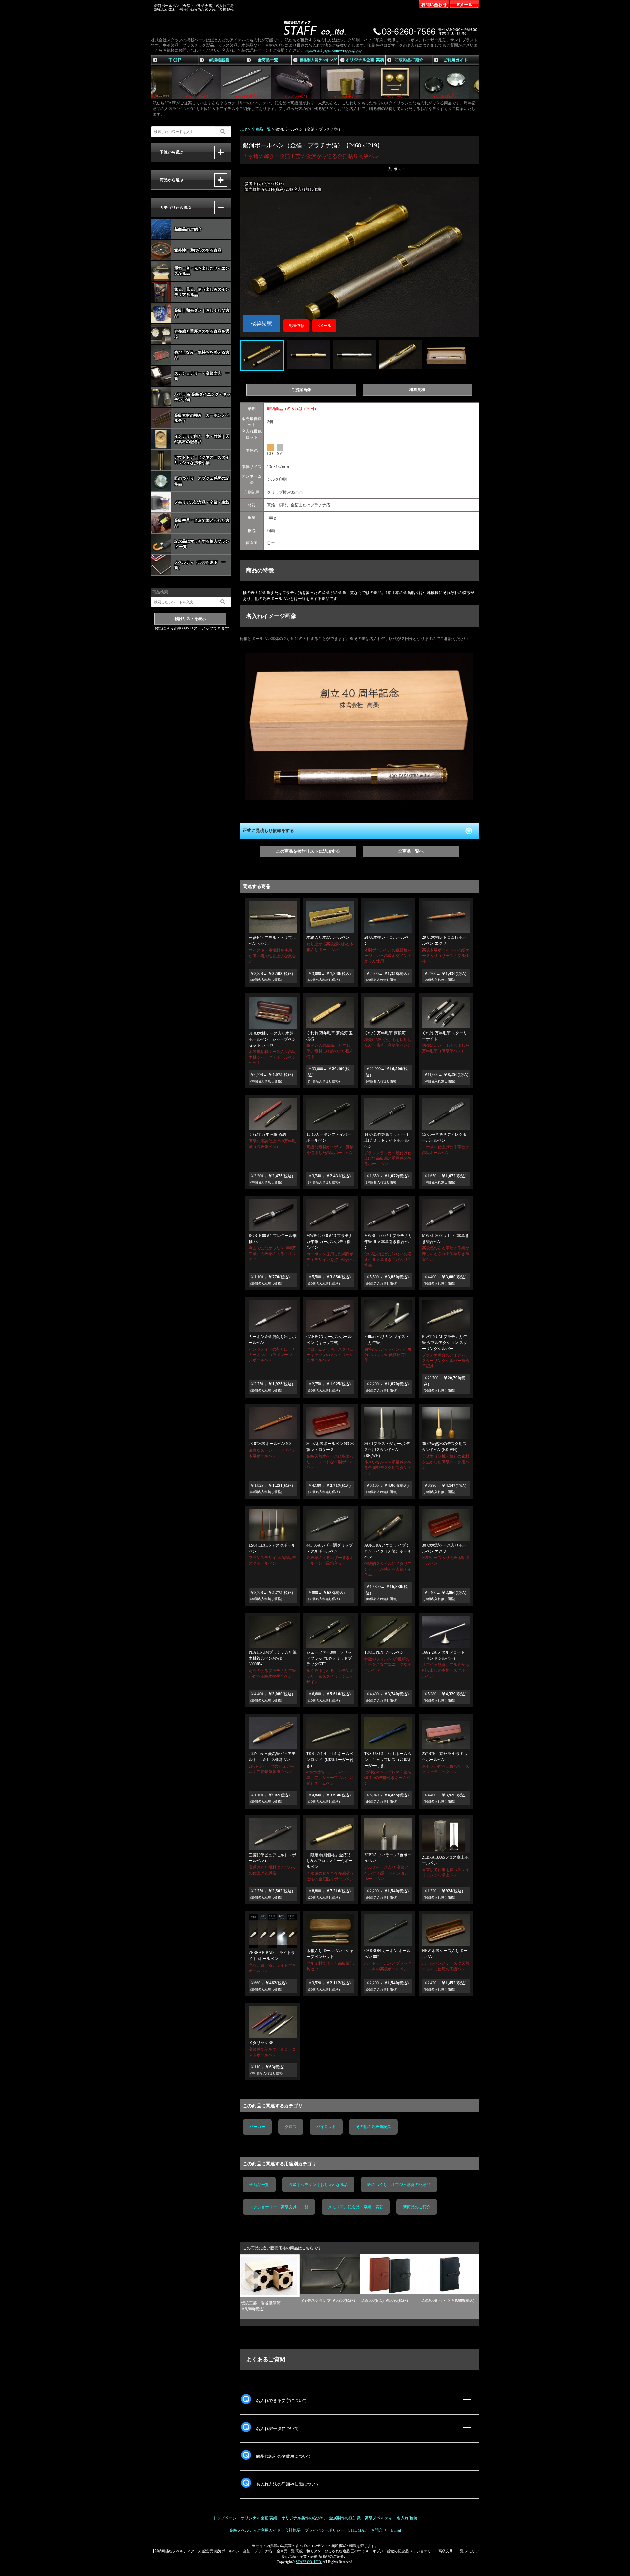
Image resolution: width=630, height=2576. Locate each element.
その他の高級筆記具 (373, 2127)
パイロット (326, 2127)
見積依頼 (296, 326)
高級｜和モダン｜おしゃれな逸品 (318, 2185)
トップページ (225, 2518)
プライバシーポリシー (325, 2530)
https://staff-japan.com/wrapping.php (333, 50)
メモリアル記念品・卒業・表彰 (356, 2207)
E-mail (396, 2530)
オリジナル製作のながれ (303, 2518)
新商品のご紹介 (417, 2207)
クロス (291, 2127)
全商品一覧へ (411, 851)
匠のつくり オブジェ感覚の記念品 (399, 2185)
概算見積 (262, 323)
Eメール (324, 326)
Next (459, 2273)
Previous (243, 2273)
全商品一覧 (259, 2185)
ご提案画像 (301, 390)
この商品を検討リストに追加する (308, 851)
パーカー (257, 2127)
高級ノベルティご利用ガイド (255, 2530)
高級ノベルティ (379, 2518)
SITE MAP (357, 2530)
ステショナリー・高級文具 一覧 (279, 2207)
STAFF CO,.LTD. (309, 2562)
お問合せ (379, 2530)
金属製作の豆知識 (345, 2518)
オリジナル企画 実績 (259, 2518)
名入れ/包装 (407, 2518)
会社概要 (293, 2530)
